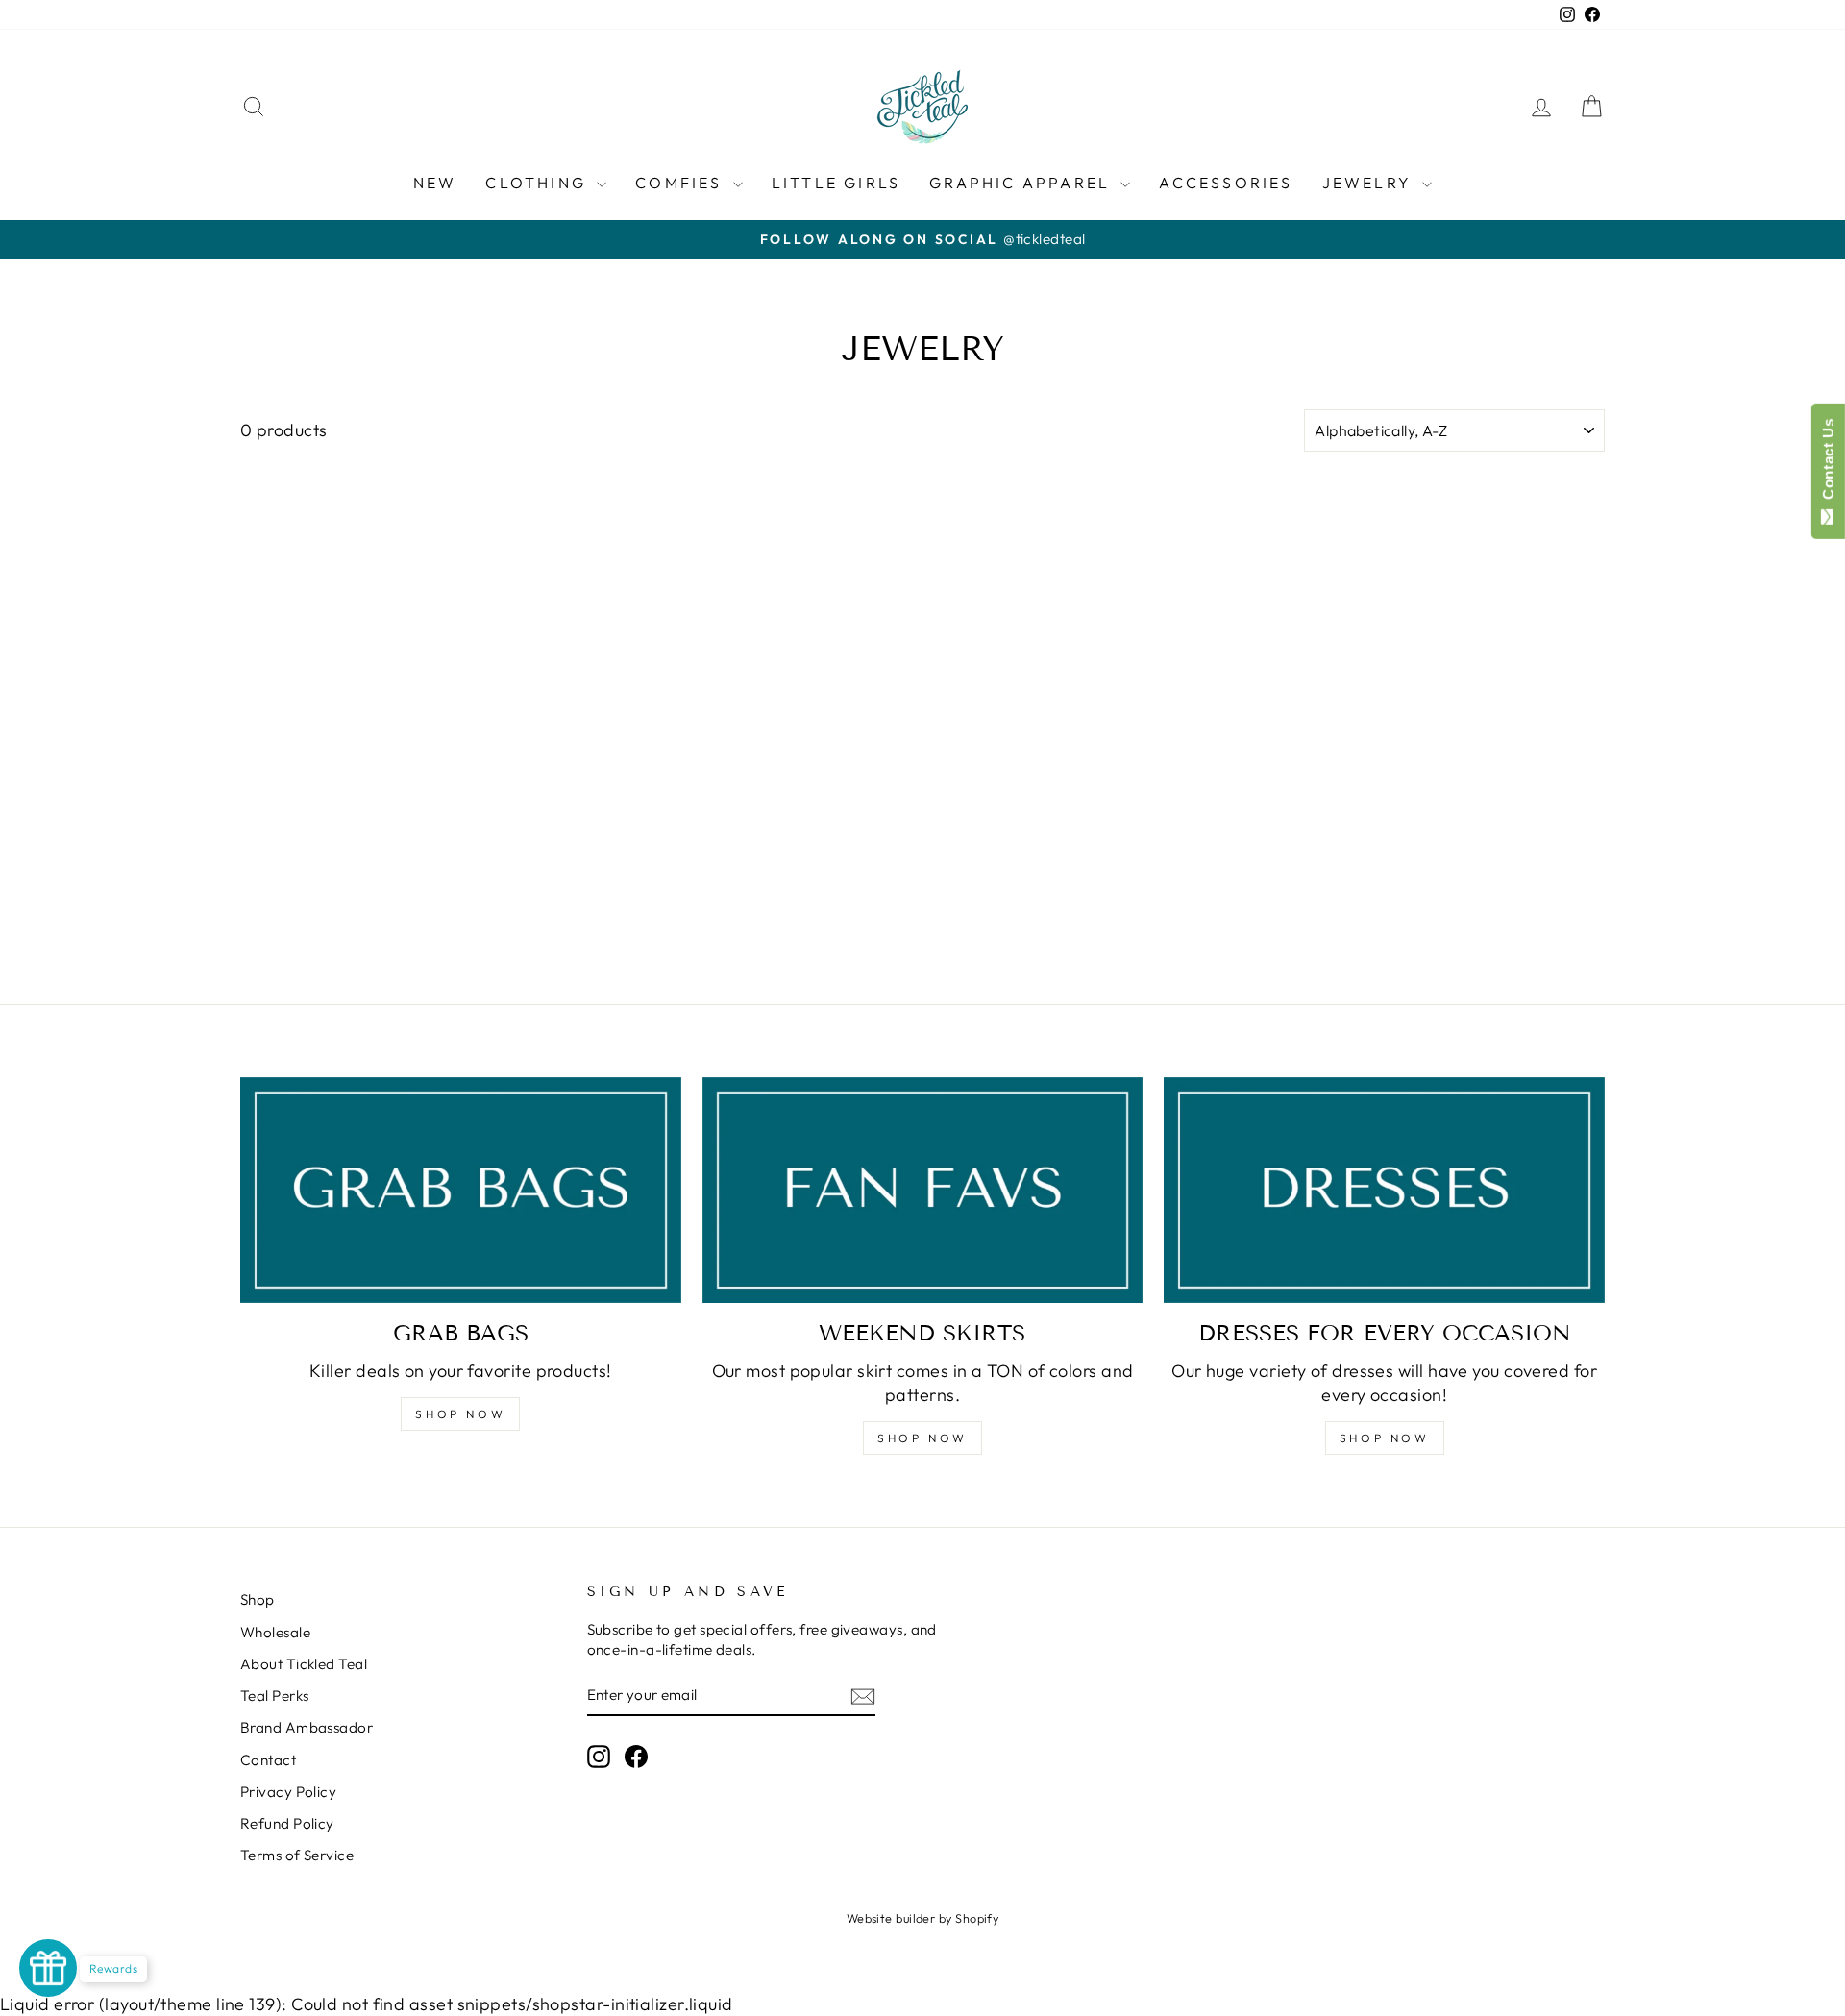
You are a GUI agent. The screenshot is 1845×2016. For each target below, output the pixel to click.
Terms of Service (297, 1855)
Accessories (1226, 183)
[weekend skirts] (923, 1190)
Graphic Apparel (1022, 183)
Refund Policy (287, 1823)
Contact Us (1828, 463)
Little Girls (836, 183)
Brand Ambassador (307, 1727)
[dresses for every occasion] (1384, 1190)
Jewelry (1370, 183)
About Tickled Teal (304, 1664)
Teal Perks (275, 1696)
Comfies (682, 183)
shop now (922, 1438)
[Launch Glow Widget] (48, 1968)
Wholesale (275, 1632)
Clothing (539, 183)
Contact (268, 1760)
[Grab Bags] (461, 1190)
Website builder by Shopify (923, 1918)
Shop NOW (460, 1414)
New (435, 183)
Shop (258, 1599)
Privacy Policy (288, 1792)
